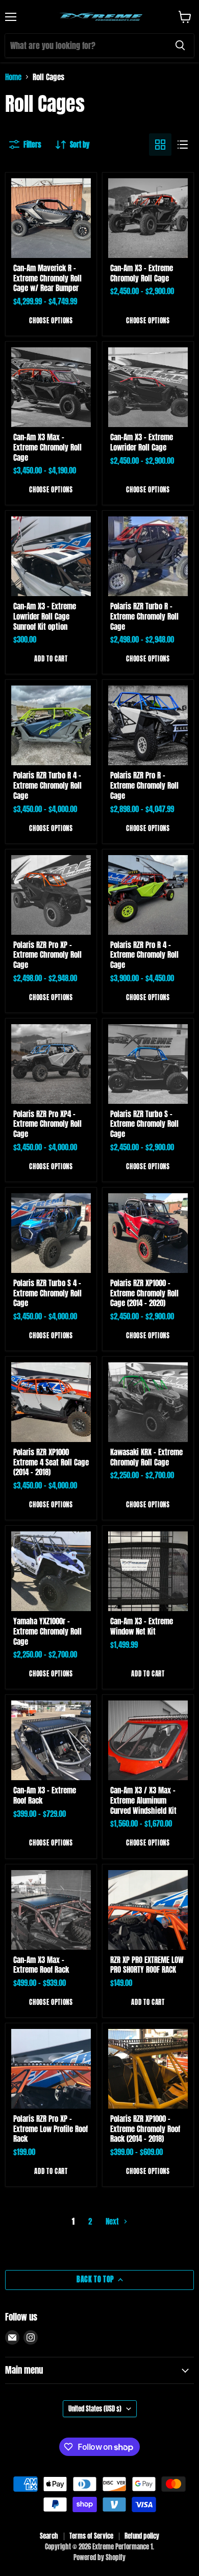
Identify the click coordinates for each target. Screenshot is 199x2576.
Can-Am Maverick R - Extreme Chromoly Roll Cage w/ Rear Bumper (47, 278)
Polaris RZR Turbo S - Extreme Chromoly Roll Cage (144, 1124)
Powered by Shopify (99, 2557)
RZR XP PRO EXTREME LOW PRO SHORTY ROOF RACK (147, 1965)
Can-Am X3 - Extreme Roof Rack (45, 1795)
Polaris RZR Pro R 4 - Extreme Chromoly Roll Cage (144, 955)
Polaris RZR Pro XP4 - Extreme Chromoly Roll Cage (47, 1124)
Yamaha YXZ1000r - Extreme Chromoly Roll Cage (47, 1631)
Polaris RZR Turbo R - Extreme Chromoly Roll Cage (144, 616)
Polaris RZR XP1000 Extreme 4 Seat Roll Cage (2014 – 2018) (51, 1462)
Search (49, 2536)
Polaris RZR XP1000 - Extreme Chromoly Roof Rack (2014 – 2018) (145, 2129)
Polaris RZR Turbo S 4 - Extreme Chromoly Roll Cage (47, 1293)
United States (95, 2409)
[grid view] (160, 145)
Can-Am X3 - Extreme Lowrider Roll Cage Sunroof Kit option (45, 616)
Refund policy (142, 2536)
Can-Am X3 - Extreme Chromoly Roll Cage (142, 273)
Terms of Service (91, 2536)
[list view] (183, 145)
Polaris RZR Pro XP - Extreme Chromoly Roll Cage (47, 955)
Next (113, 2221)
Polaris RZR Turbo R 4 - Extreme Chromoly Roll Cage (47, 785)
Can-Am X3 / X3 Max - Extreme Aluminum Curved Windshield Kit (143, 1800)
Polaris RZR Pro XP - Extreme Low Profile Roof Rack (51, 2129)
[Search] (180, 45)
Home (13, 77)
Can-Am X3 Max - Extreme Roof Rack (41, 1965)
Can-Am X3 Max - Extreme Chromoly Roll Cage (47, 447)
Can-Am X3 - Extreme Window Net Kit (142, 1626)
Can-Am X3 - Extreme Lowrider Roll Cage (142, 442)
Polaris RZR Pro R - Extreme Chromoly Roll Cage (144, 785)
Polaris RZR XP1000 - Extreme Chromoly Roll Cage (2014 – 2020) (144, 1293)
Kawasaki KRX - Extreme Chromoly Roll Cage (146, 1457)
